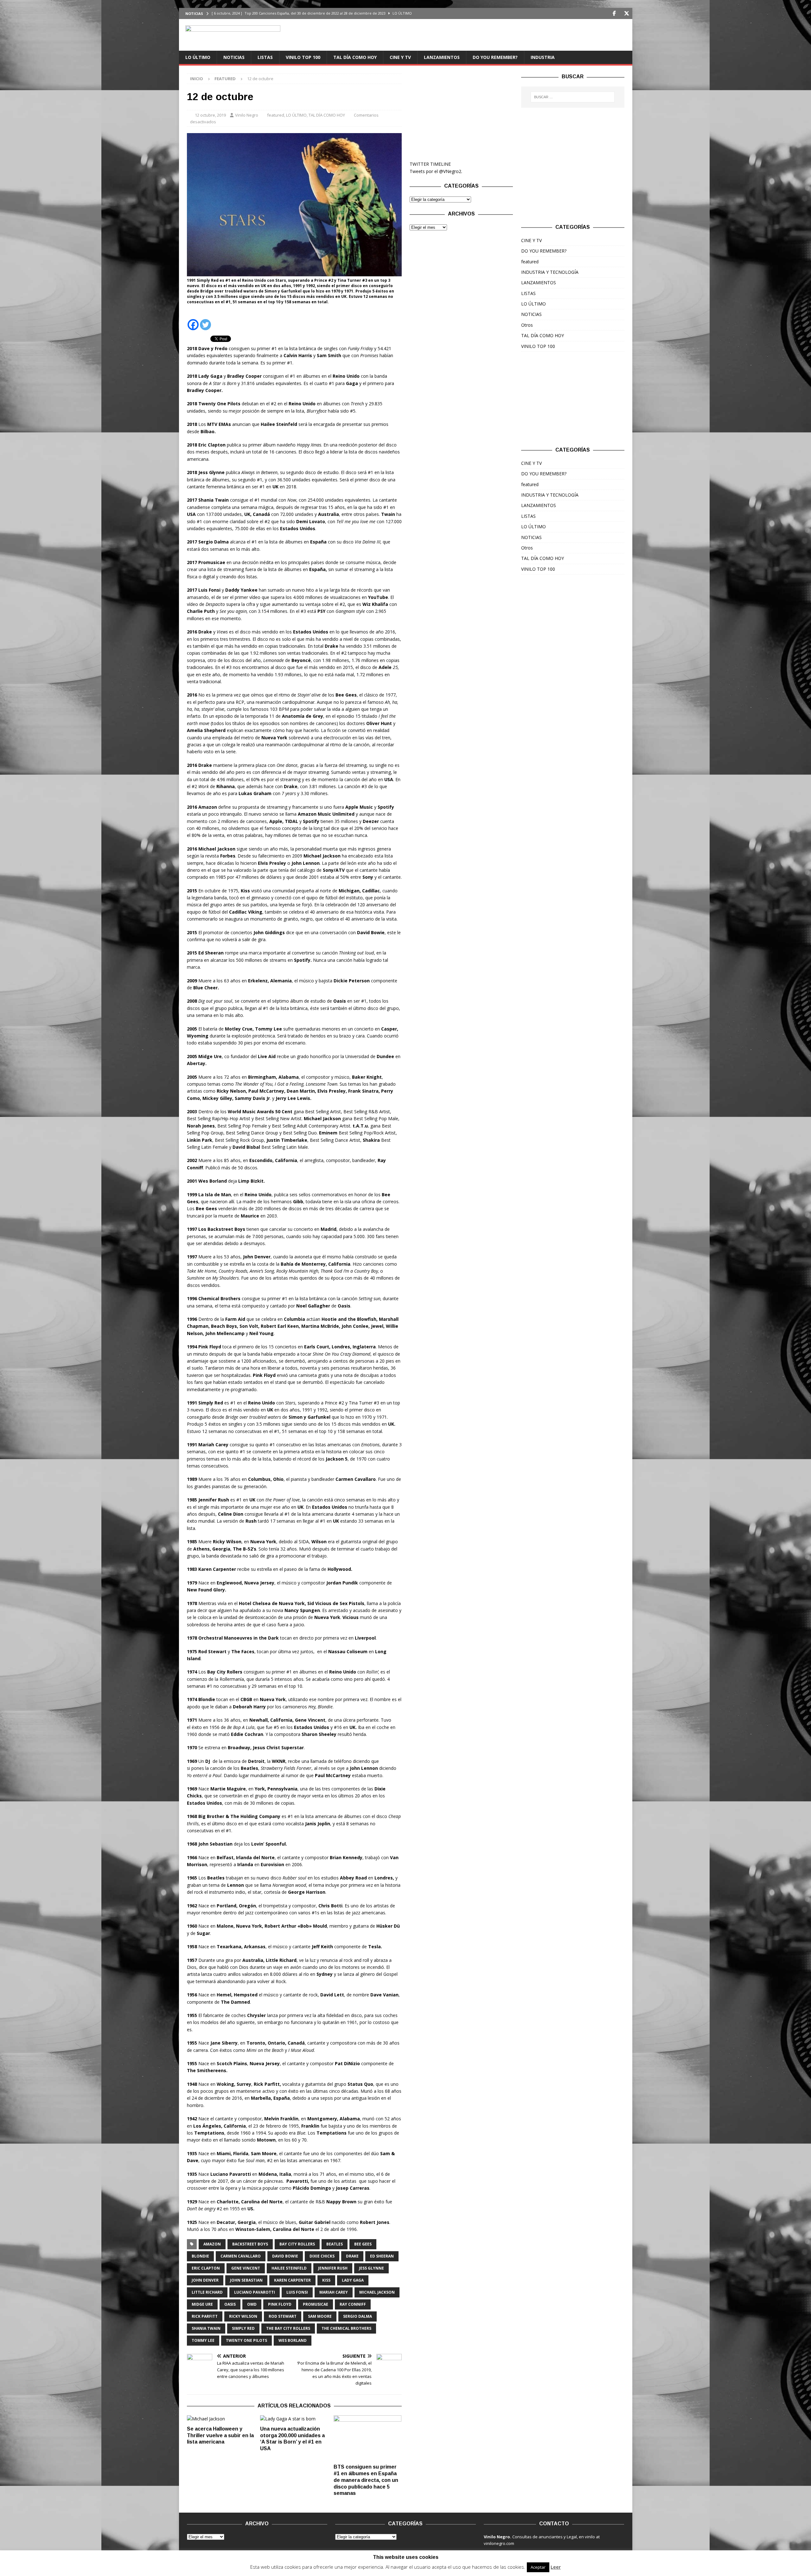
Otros (527, 325)
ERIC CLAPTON (206, 2268)
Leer (556, 2567)
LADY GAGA (353, 2280)
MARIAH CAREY (334, 2292)
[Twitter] (627, 13)
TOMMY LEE (203, 2340)
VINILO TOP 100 (303, 57)
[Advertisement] (461, 113)
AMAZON (212, 2244)
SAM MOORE (320, 2316)
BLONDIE (200, 2256)
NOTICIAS (234, 57)
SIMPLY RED (243, 2328)
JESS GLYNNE (371, 2268)
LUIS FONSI (297, 2292)
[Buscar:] (573, 97)
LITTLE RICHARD (207, 2292)
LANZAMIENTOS (442, 57)
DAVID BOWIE (285, 2256)
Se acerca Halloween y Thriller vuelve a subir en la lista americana (220, 2435)
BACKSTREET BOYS (250, 2244)
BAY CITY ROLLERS (297, 2244)
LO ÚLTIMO (198, 57)
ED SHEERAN (382, 2256)
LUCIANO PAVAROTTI (255, 2292)
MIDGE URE (202, 2304)
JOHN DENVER (205, 2280)
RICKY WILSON (243, 2316)
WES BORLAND (293, 2340)
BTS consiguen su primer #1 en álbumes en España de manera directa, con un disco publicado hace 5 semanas (366, 2480)
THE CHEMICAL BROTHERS (346, 2328)
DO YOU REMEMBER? (495, 57)
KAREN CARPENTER (292, 2280)
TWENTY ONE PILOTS (246, 2340)
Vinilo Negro (247, 115)
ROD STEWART (283, 2316)
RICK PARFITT (205, 2316)
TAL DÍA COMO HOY (355, 57)
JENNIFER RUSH (333, 2268)
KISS (326, 2280)
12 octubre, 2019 (210, 115)
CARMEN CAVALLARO (241, 2256)
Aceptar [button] (538, 2567)
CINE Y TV (400, 57)
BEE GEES (363, 2244)
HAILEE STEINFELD (289, 2268)
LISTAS (265, 57)
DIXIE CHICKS (322, 2256)
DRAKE (352, 2256)
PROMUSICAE (316, 2304)
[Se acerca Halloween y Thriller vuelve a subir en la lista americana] (221, 2419)
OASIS (230, 2304)
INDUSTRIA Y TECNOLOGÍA (550, 272)
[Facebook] (614, 13)
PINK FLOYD (280, 2304)
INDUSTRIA (543, 57)
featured (276, 115)
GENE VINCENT (246, 2268)
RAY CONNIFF (353, 2304)
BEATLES (335, 2244)
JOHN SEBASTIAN (246, 2280)
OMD (252, 2304)
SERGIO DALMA (358, 2316)
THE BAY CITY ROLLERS (288, 2328)
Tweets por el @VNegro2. (436, 171)
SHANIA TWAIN (206, 2328)
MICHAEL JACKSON (377, 2292)
